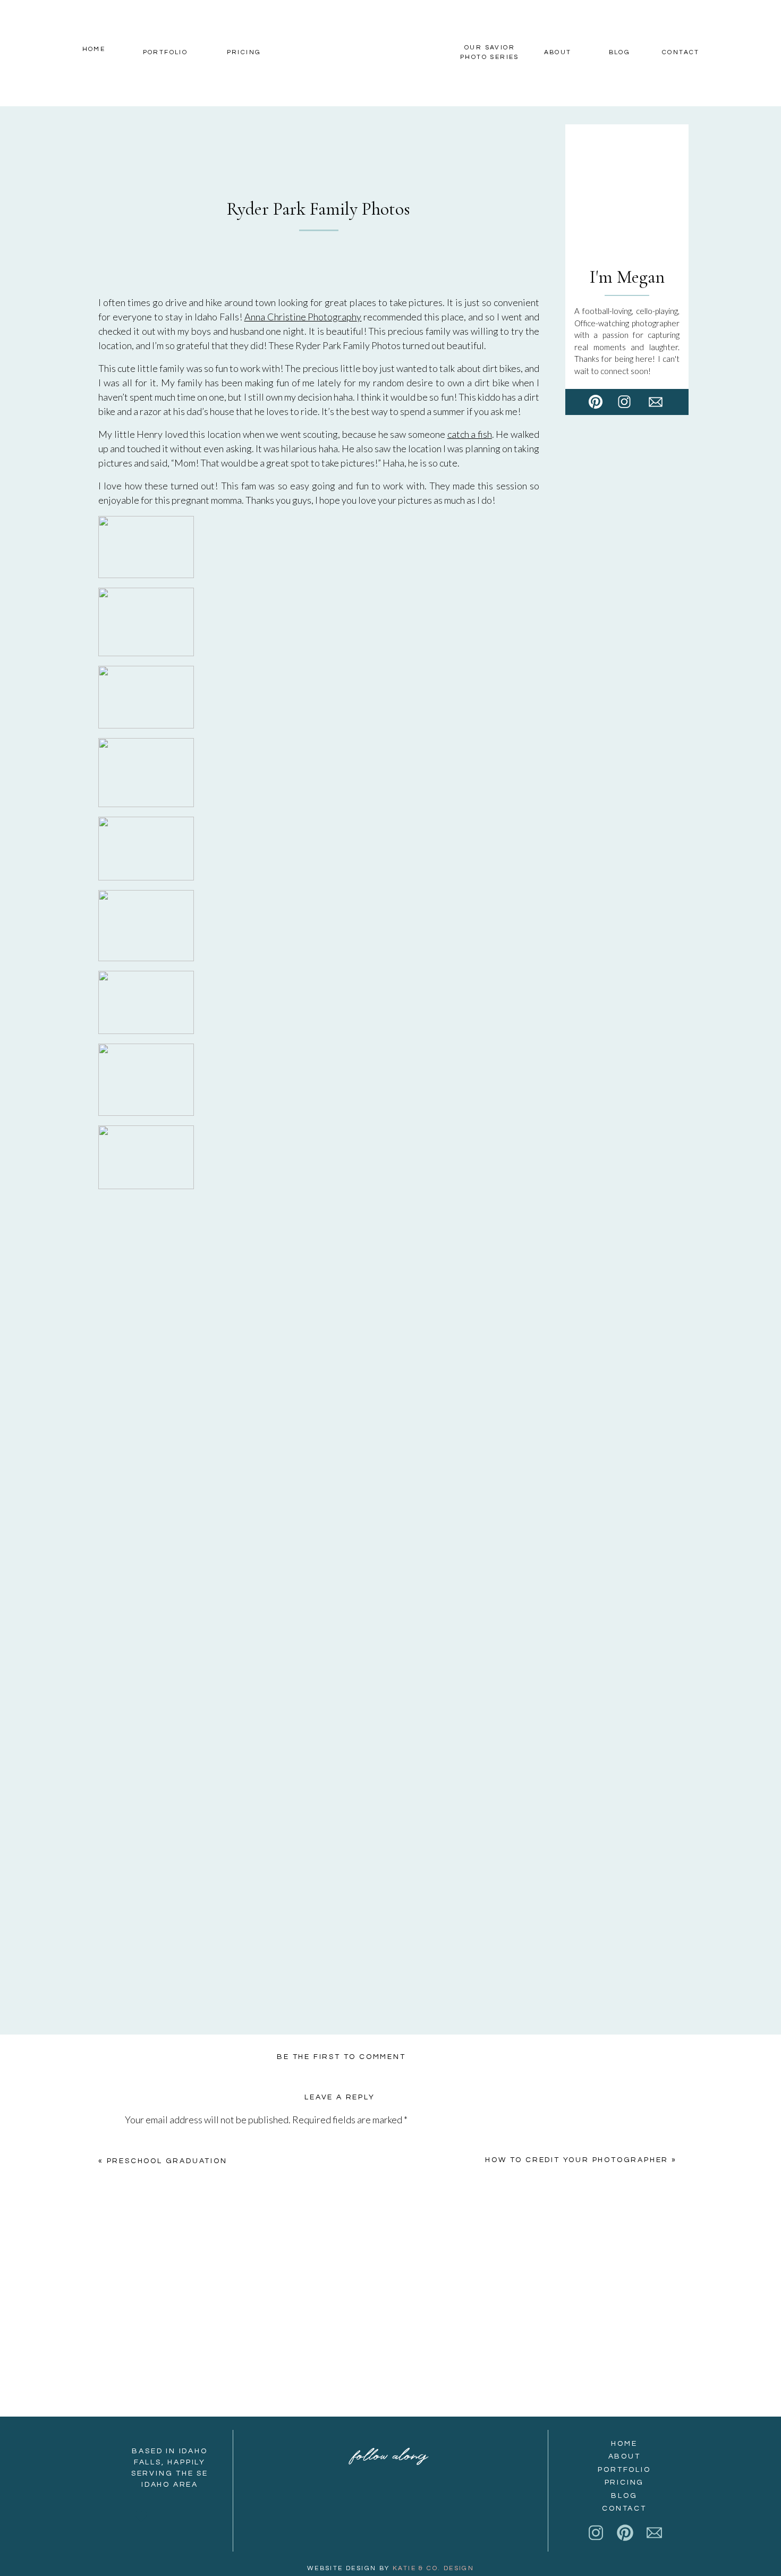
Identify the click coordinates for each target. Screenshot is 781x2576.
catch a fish (470, 434)
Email (139, 2323)
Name (140, 2285)
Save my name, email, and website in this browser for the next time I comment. (281, 2414)
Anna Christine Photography (303, 317)
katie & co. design (433, 2568)
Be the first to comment (341, 2057)
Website (143, 2361)
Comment (147, 2142)
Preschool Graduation (167, 2161)
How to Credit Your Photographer (577, 2160)
